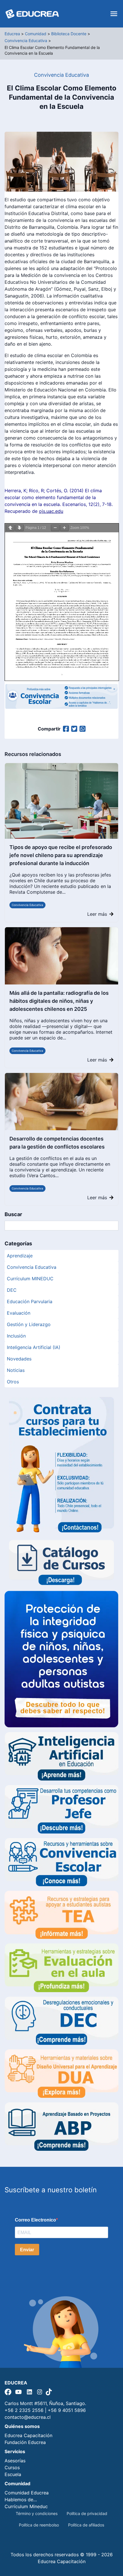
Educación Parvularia (30, 1301)
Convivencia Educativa (27, 905)
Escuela (13, 2474)
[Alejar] (55, 528)
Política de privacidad (87, 2513)
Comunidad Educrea (27, 2493)
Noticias (16, 1370)
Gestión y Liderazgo (29, 1324)
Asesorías (15, 2461)
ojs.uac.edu (51, 511)
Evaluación (19, 1313)
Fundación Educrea (25, 2442)
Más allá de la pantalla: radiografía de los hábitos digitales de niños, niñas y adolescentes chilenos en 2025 (59, 1001)
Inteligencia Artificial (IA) (34, 1347)
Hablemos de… (21, 2500)
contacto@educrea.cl (28, 2417)
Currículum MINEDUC (30, 1279)
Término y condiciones (37, 2513)
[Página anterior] (10, 528)
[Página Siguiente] (19, 528)
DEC (12, 1290)
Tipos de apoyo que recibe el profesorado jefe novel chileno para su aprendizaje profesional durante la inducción (61, 855)
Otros (13, 1382)
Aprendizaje (20, 1256)
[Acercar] (64, 528)
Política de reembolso (39, 2525)
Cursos (12, 2467)
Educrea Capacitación (28, 2435)
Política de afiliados (86, 2525)
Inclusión (16, 1336)
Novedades (19, 1359)
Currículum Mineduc (26, 2506)
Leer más (97, 914)
